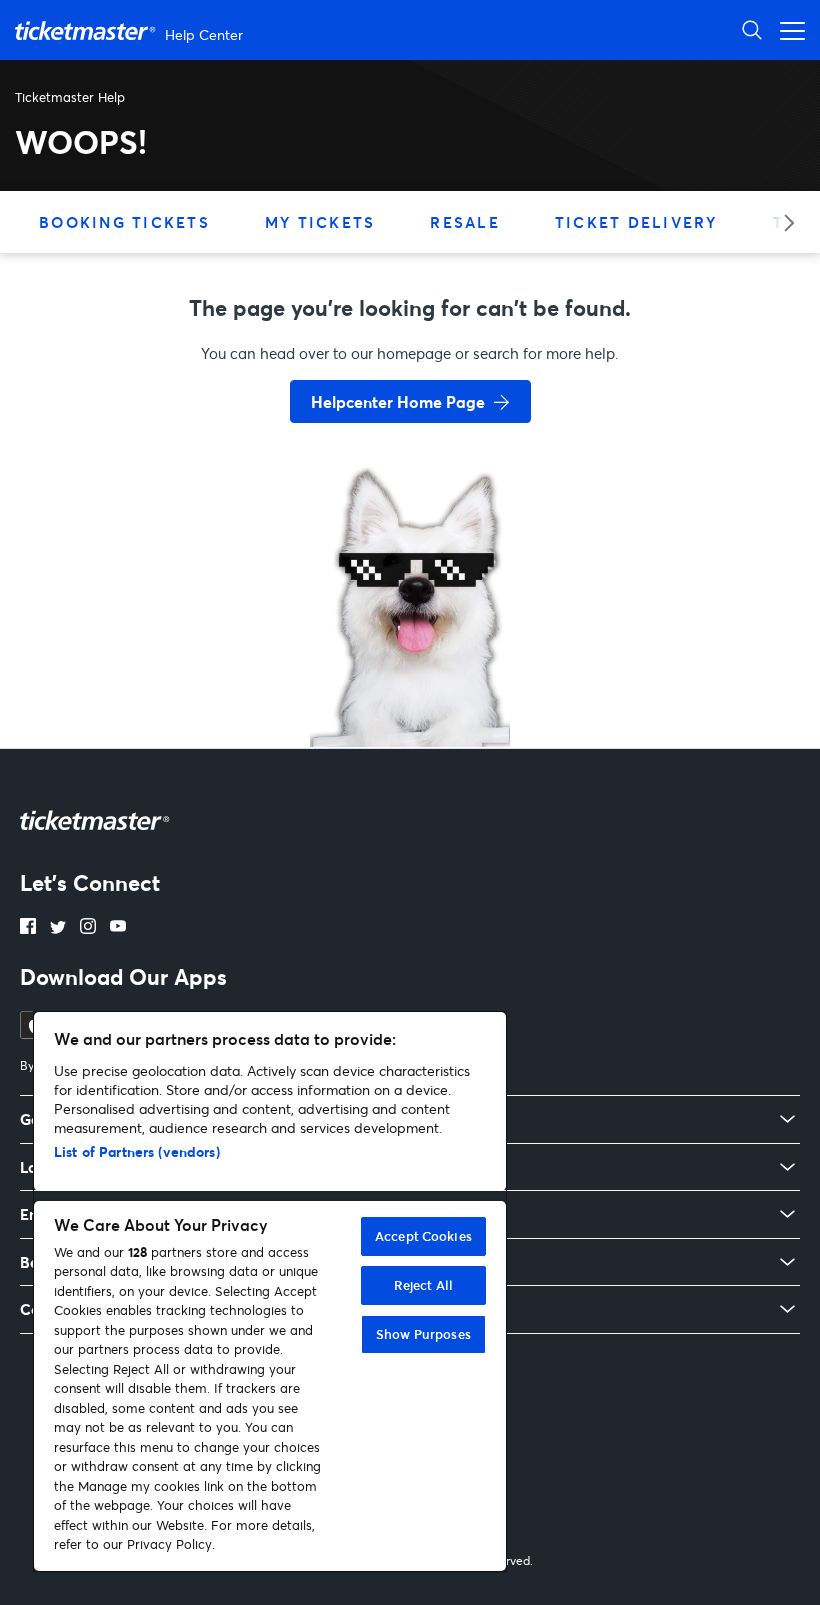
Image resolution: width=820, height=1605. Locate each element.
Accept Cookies (423, 1236)
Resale (465, 222)
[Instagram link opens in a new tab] (88, 928)
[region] (270, 1291)
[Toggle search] (752, 29)
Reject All (423, 1285)
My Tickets (320, 222)
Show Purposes (423, 1334)
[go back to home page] (410, 676)
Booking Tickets (124, 222)
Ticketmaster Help (70, 97)
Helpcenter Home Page (398, 401)
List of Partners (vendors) (137, 1151)
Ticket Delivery (636, 222)
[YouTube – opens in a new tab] (118, 928)
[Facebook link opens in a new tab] (28, 928)
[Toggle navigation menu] (787, 29)
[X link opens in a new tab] (58, 928)
